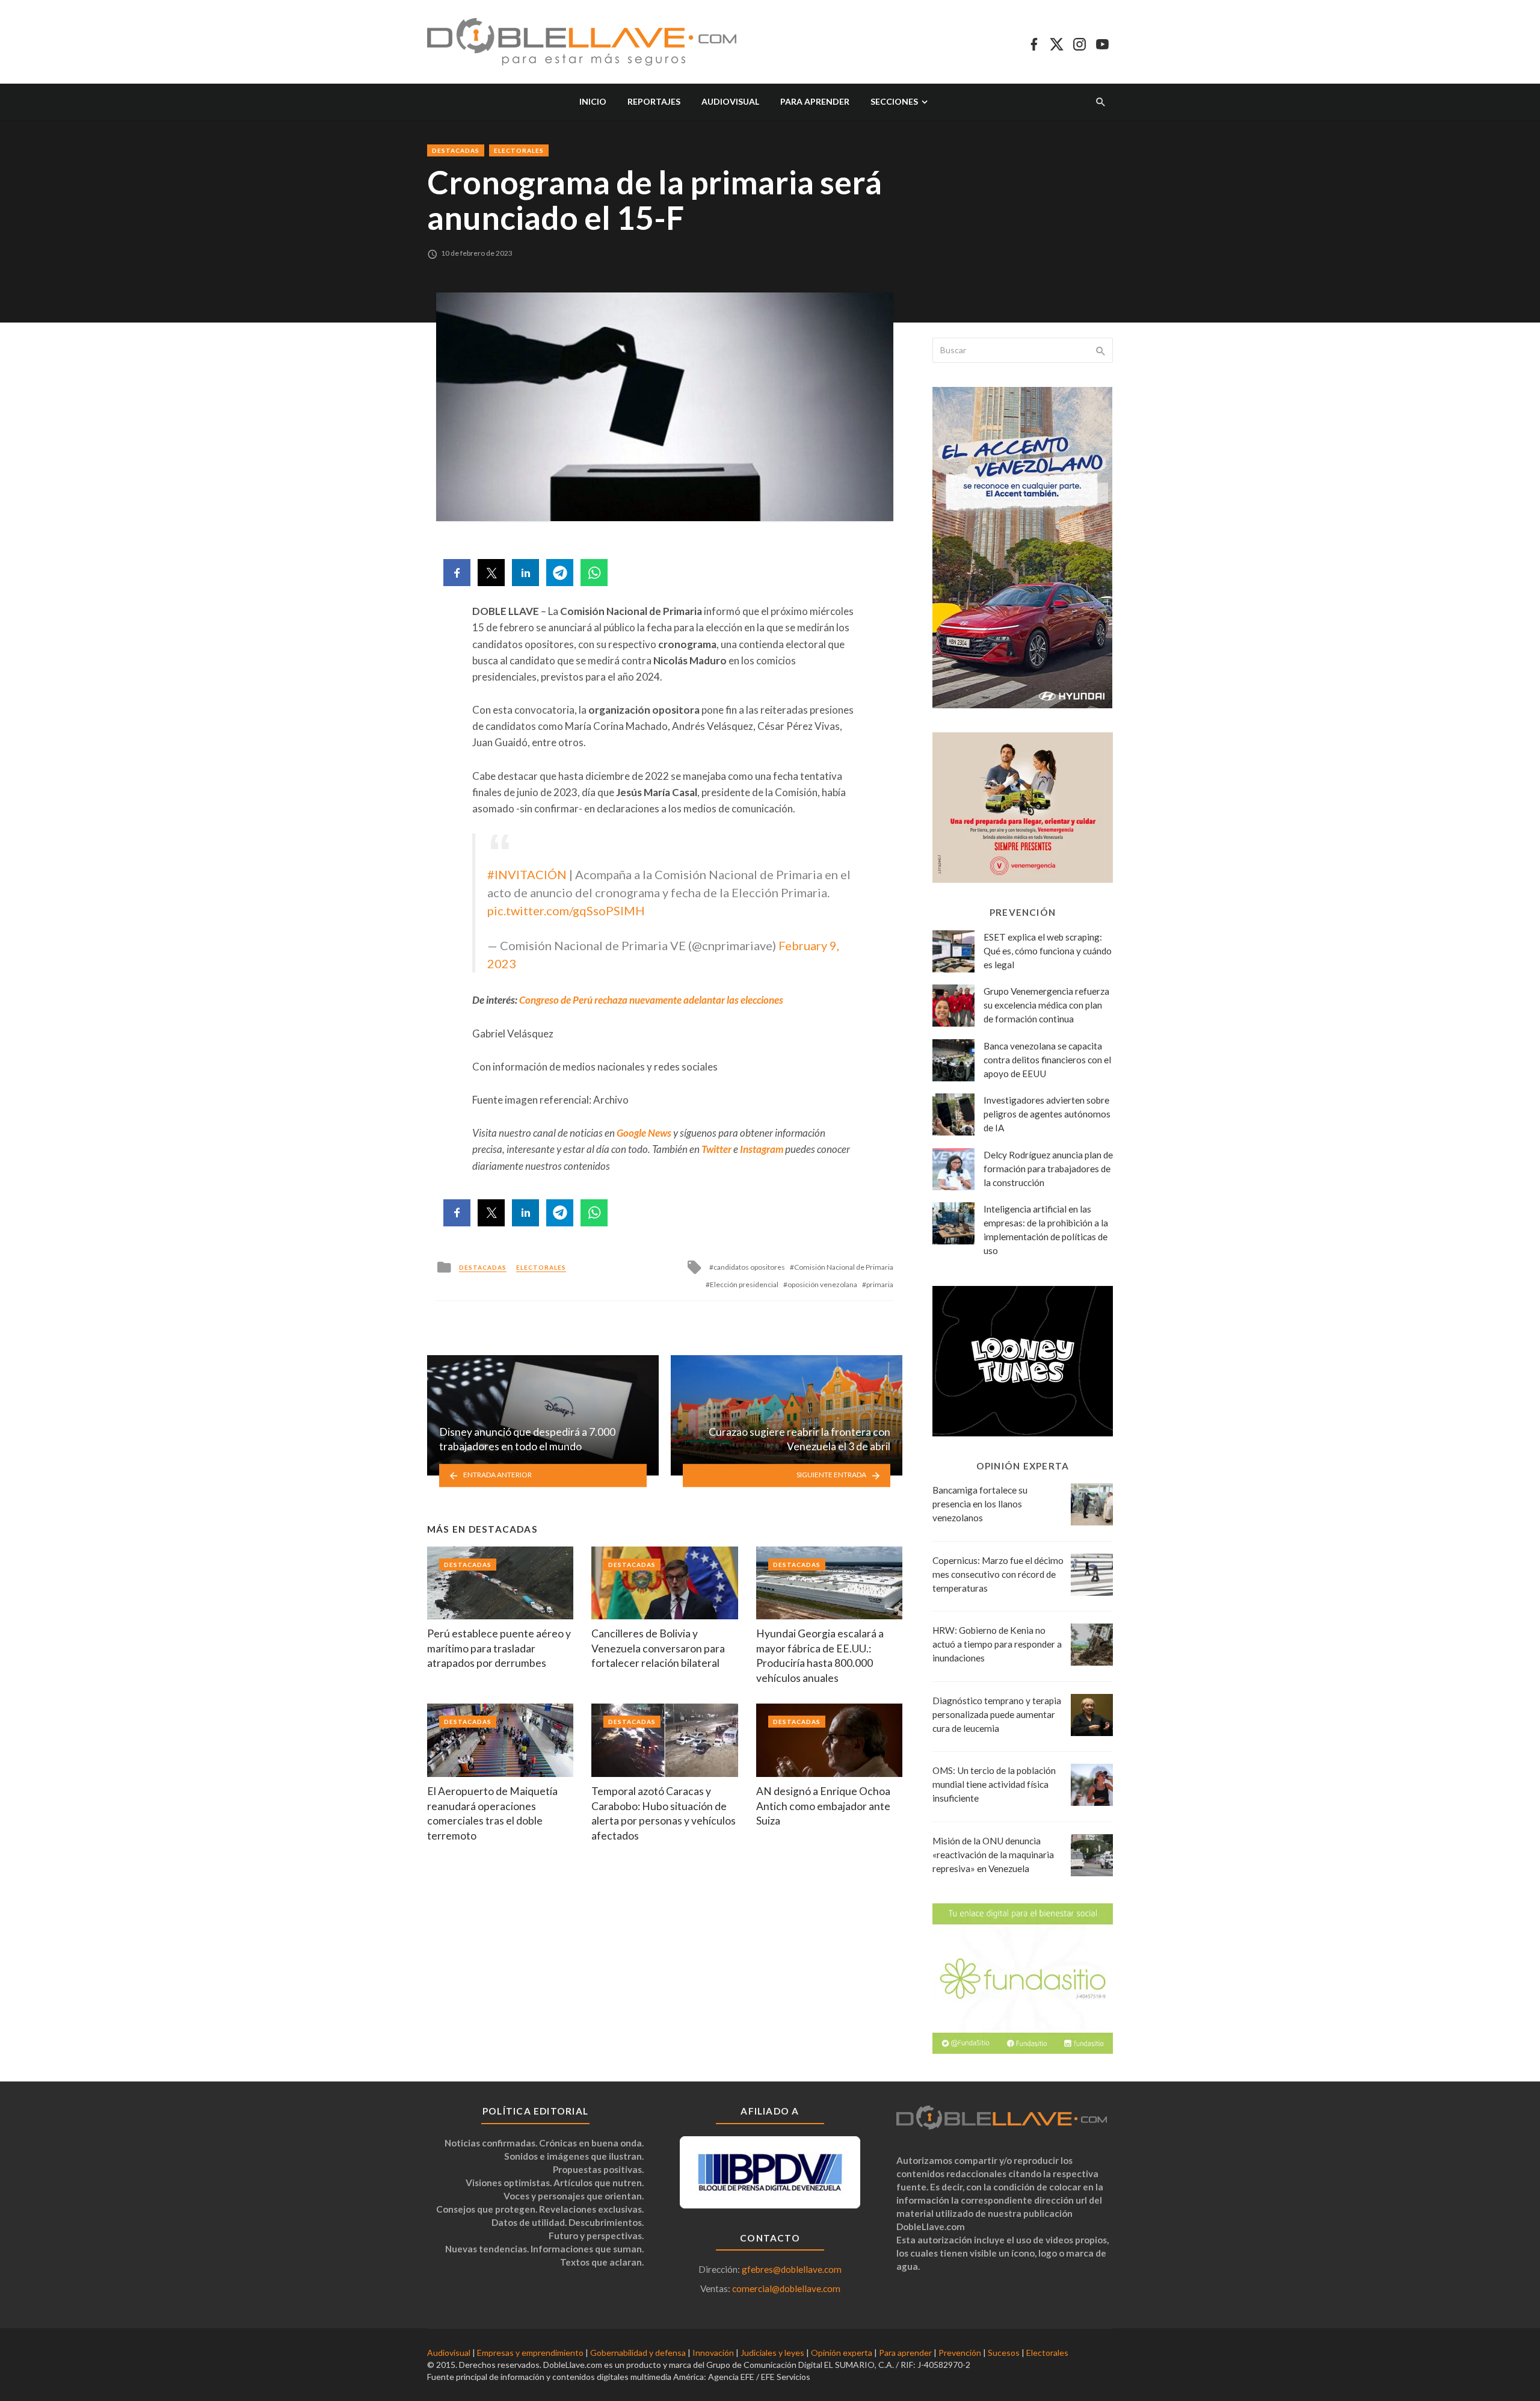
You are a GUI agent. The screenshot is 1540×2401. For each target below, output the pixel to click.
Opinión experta (842, 2353)
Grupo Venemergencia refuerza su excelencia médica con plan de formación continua (1046, 1005)
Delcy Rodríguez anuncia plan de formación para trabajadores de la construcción (1048, 1169)
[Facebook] (1034, 42)
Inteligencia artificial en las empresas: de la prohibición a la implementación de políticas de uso (1046, 1230)
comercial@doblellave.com (786, 2288)
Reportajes (654, 101)
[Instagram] (1080, 42)
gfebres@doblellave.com (792, 2269)
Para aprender (815, 101)
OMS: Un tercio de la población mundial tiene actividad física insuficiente (994, 1784)
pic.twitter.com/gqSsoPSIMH (566, 910)
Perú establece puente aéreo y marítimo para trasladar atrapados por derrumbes (499, 1648)
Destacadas (456, 150)
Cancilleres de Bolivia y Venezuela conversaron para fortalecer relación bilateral (658, 1648)
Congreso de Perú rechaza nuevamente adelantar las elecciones (651, 1000)
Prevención (960, 2353)
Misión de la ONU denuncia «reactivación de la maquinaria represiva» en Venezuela (993, 1855)
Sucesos (1004, 2353)
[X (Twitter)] (1057, 42)
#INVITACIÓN (527, 874)
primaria (880, 1284)
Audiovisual (730, 101)
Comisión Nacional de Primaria (844, 1267)
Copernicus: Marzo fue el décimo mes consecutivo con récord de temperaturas (998, 1574)
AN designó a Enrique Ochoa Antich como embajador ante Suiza (823, 1806)
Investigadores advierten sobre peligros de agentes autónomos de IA (1047, 1114)
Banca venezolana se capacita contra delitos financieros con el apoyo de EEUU (1047, 1060)
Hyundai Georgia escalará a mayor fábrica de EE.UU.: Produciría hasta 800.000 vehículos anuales (820, 1656)
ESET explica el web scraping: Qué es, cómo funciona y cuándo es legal (1048, 951)
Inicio (593, 101)
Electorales (519, 150)
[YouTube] (1102, 42)
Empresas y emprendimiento (530, 2353)
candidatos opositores (749, 1267)
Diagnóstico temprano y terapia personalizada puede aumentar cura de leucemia (997, 1714)
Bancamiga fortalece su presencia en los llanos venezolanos (980, 1504)
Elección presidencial (744, 1284)
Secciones (894, 101)
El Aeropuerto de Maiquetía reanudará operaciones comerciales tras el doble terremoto (492, 1813)
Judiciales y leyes (772, 2353)
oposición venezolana (822, 1284)
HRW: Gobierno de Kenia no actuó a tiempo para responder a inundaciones (997, 1644)
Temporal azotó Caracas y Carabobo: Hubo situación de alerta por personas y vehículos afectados (664, 1813)
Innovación (713, 2353)
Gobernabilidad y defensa (638, 2353)
